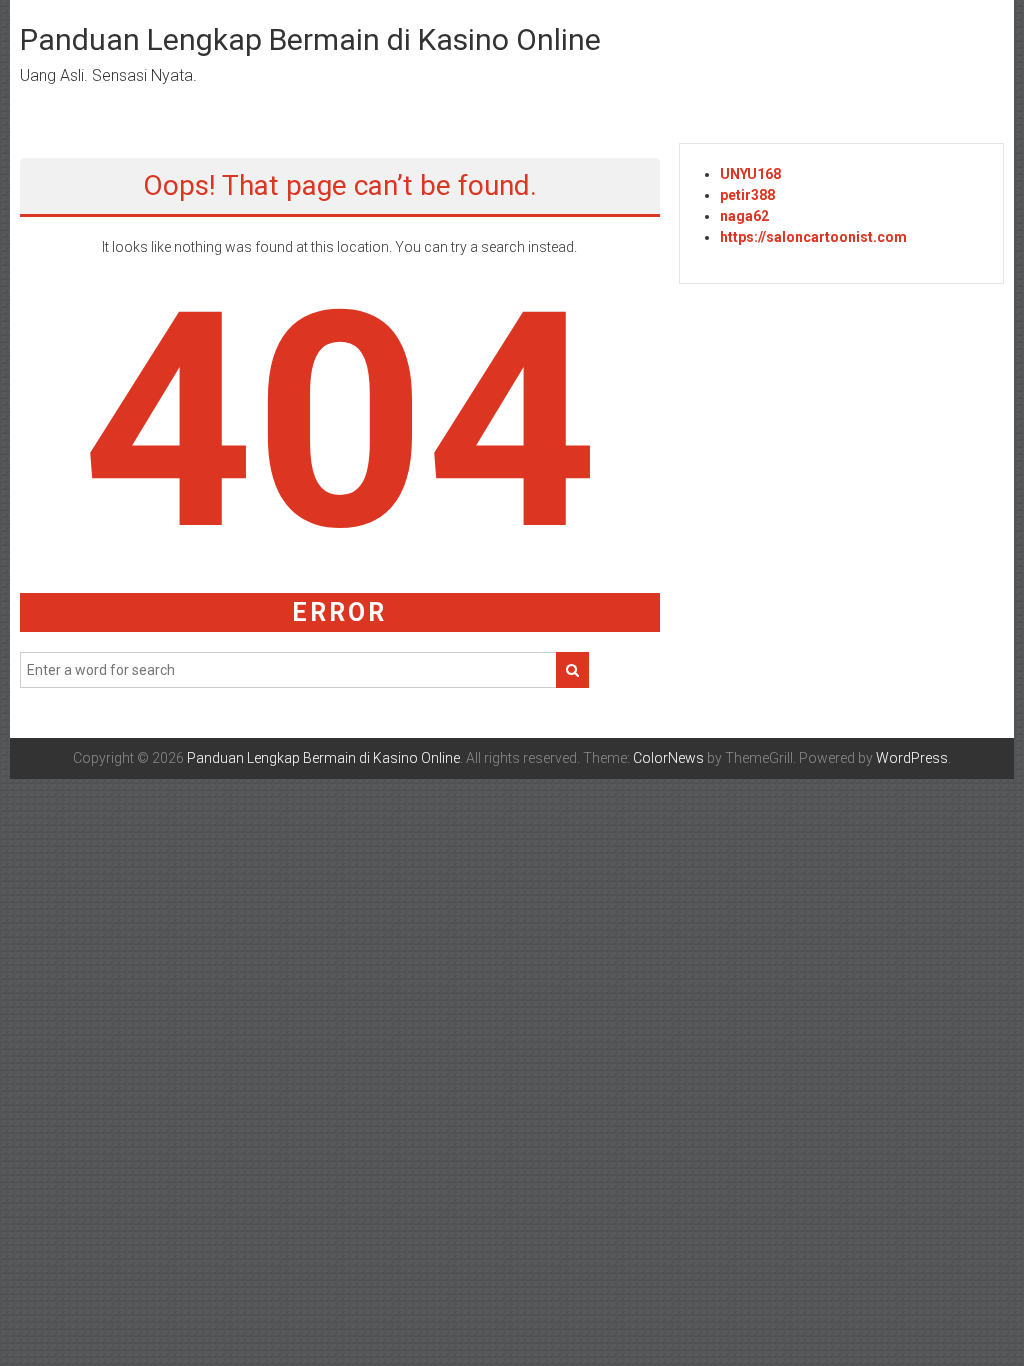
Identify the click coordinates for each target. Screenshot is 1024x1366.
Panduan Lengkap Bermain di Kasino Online (310, 39)
